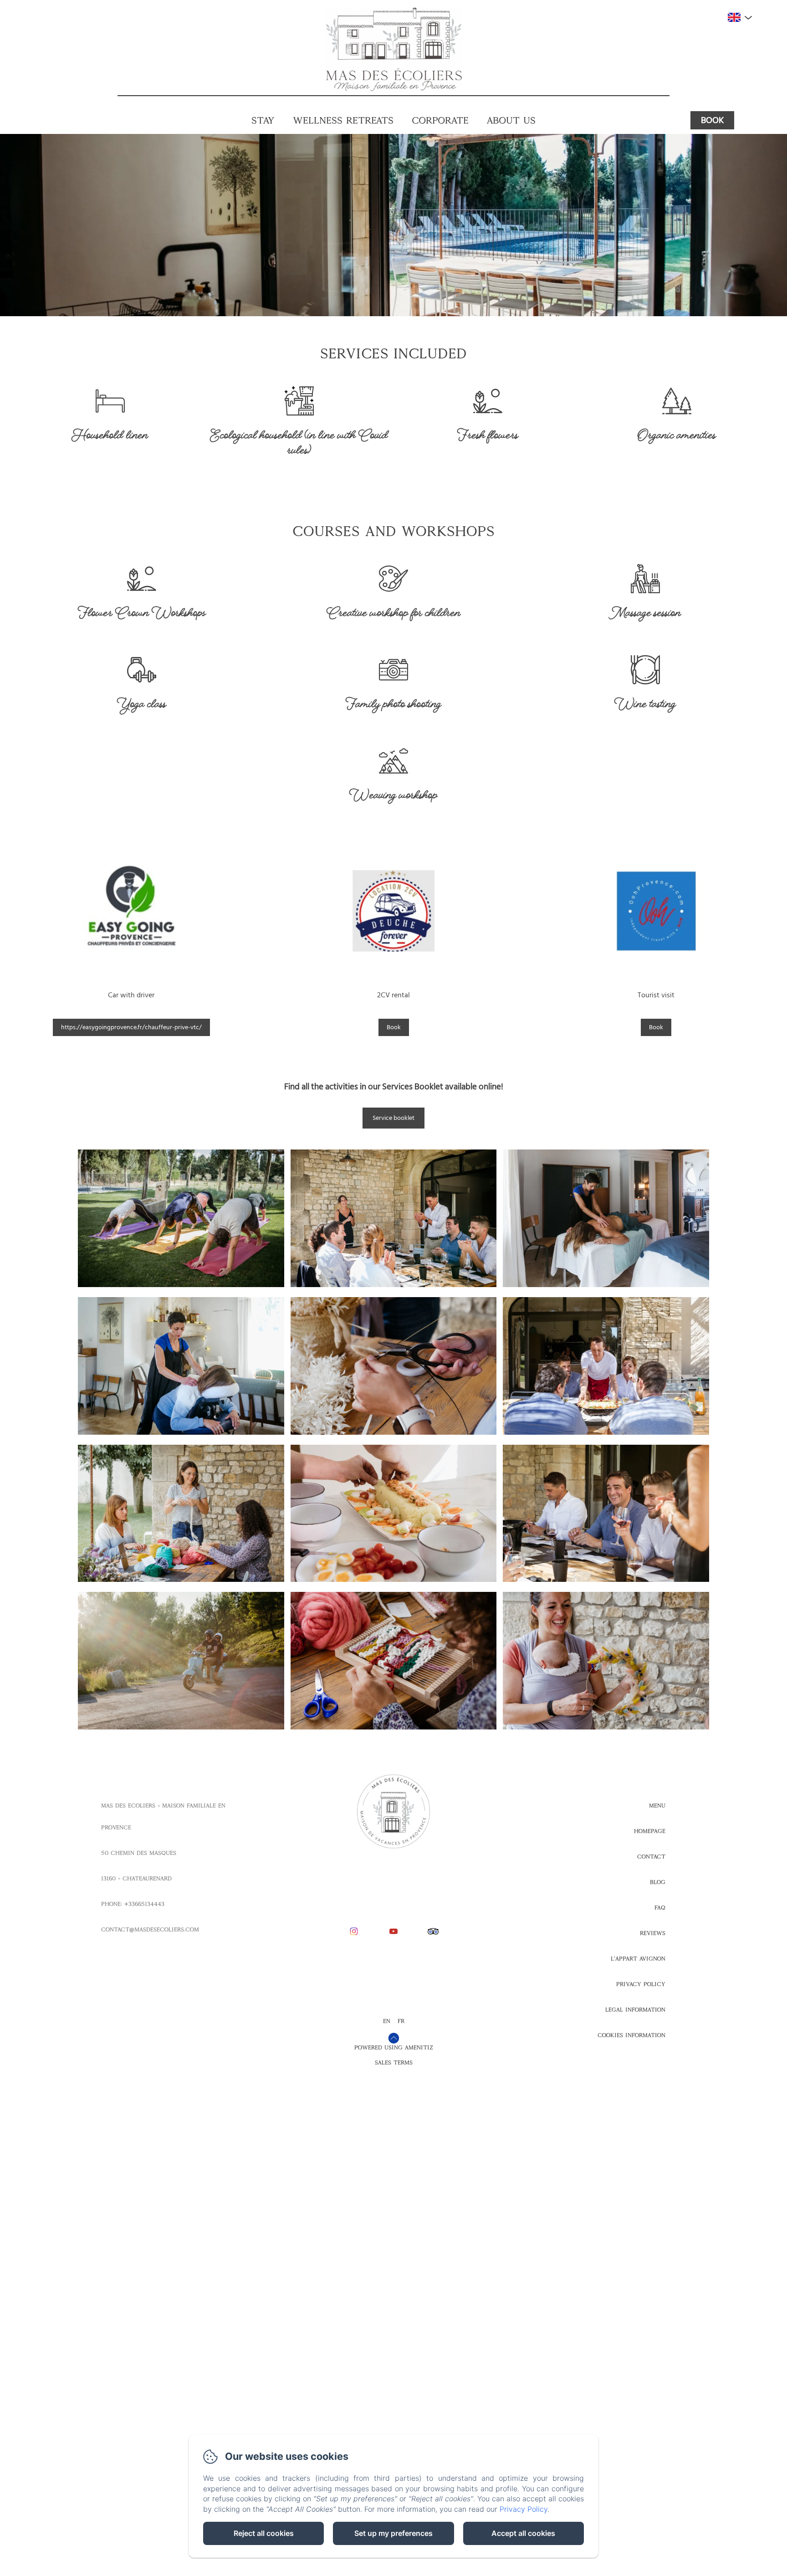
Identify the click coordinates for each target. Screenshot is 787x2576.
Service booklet (393, 1118)
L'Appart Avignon (638, 1959)
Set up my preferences (393, 2533)
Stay (263, 120)
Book (712, 120)
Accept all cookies (523, 2533)
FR (401, 2021)
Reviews (653, 1933)
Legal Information (635, 2010)
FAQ (660, 1908)
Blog (658, 1882)
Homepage (650, 1831)
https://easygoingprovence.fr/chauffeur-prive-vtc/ (131, 1027)
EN (387, 2021)
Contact (651, 1857)
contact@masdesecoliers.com (150, 1929)
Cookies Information (631, 2035)
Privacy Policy (641, 1984)
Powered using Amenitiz (394, 2047)
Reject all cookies (264, 2533)
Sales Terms (394, 2063)
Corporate (440, 120)
